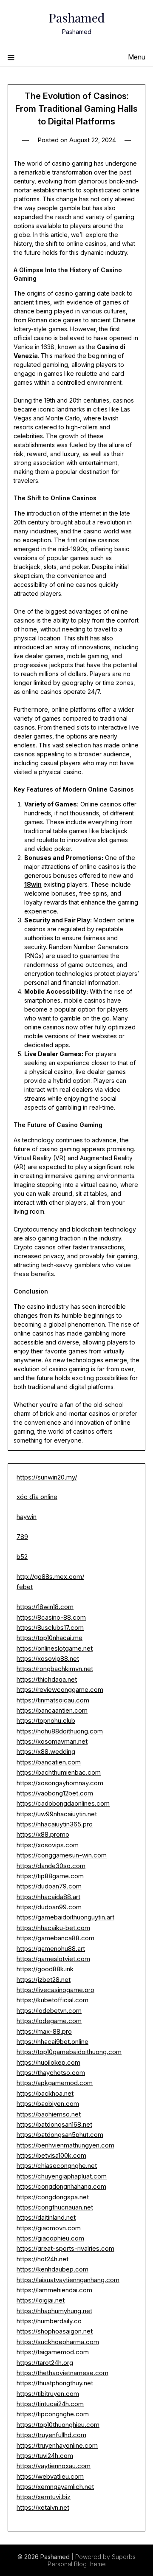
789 (22, 1537)
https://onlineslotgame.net (55, 1648)
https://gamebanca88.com (55, 1938)
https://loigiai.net (41, 2300)
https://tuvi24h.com (45, 2456)
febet (25, 1587)
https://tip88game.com (50, 1876)
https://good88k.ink (45, 1969)
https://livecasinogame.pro (55, 1990)
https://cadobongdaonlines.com (63, 1803)
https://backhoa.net (45, 2093)
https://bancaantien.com (52, 1710)
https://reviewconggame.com (60, 1690)
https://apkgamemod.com (55, 2083)
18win (33, 884)
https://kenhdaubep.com (52, 2269)
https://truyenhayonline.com (57, 2445)
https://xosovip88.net (48, 1659)
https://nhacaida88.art (48, 1897)
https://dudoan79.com (49, 1886)
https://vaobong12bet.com (55, 1793)
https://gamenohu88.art (51, 1949)
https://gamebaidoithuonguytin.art (65, 1917)
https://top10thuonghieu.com (58, 2425)
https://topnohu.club (46, 1721)
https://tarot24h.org (45, 2363)
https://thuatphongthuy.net (55, 2383)
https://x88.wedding (46, 1752)
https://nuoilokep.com (48, 2062)
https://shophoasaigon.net (55, 2331)
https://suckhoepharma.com (58, 2342)
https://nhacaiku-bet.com (53, 1928)
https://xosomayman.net (52, 1741)
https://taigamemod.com (53, 2352)
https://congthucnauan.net (55, 2207)
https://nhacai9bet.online (52, 2042)
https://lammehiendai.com (54, 2290)
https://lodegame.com (49, 2021)
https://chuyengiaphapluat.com (62, 2176)
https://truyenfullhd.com (51, 2435)
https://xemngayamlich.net (55, 2487)
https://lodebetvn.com (49, 2011)
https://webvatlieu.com (50, 2476)
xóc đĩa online (37, 1497)
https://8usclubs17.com (50, 1628)
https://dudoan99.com (49, 1907)
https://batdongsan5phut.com (60, 2135)
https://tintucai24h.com (50, 2404)
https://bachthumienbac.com (59, 1772)
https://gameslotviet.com (53, 1959)
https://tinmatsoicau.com (53, 1700)
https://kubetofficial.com (52, 2000)
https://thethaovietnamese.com (62, 2373)
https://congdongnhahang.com (61, 2186)
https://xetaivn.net (43, 2507)
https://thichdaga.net (47, 1679)
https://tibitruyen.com (48, 2394)
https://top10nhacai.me (50, 1638)
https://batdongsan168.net (54, 2124)
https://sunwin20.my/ (47, 1477)
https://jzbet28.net (44, 1980)
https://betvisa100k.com (51, 2155)
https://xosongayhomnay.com (60, 1783)
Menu (137, 57)
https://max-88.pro (44, 2031)
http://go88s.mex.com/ (50, 1577)
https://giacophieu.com (50, 2238)
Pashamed (77, 17)
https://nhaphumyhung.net (54, 2311)
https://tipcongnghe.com (53, 2414)
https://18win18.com (45, 1607)
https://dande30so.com (51, 1866)
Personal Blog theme (77, 2564)
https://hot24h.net (42, 2259)
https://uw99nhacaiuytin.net (57, 1814)
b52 (22, 1557)
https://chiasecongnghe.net (57, 2166)
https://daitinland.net (46, 2217)
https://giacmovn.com (49, 2228)
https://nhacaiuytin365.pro (55, 1824)
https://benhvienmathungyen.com (65, 2145)
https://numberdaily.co (49, 2321)
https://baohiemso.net (49, 2114)
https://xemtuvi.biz (44, 2497)
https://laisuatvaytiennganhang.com (68, 2280)
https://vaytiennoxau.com (54, 2466)
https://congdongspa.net (53, 2197)
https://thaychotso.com (51, 2073)
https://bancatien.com (49, 1762)
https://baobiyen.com (48, 2104)
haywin (27, 1517)
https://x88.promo (43, 1834)
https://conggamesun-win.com (62, 1855)
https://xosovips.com (48, 1845)
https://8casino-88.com (51, 1617)
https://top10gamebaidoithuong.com (69, 2052)
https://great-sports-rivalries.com (65, 2248)
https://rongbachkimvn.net (55, 1669)
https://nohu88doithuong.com (60, 1731)
